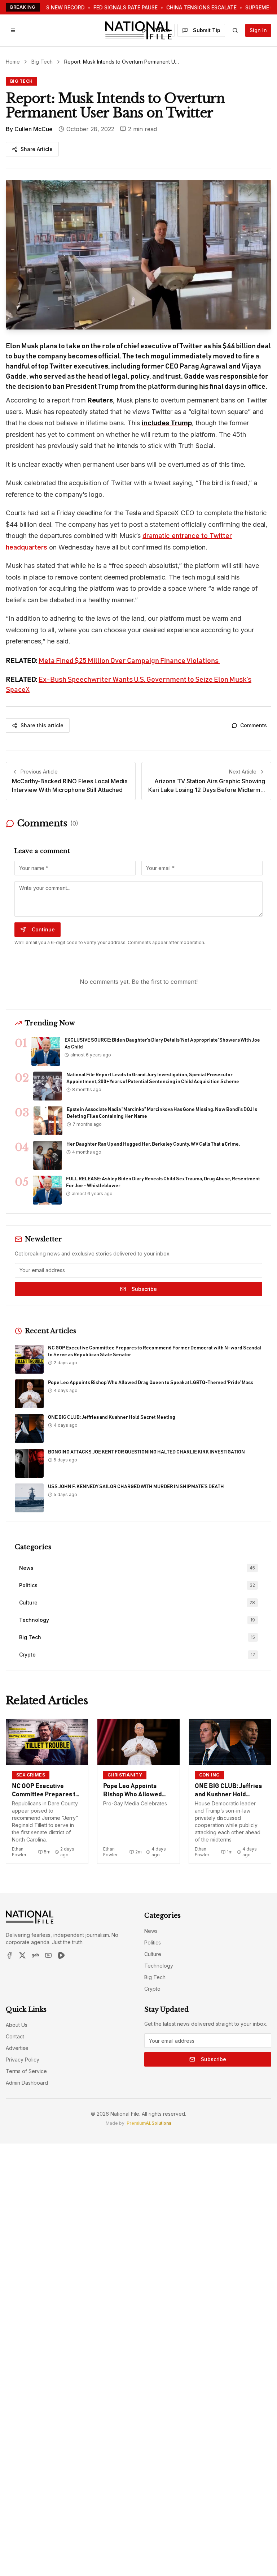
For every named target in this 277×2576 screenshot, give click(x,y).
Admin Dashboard (27, 2083)
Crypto (152, 1989)
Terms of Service (26, 2071)
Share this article (42, 725)
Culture (153, 1954)
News (151, 1931)
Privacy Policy (23, 2060)
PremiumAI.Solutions (149, 2123)
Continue (43, 929)
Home (13, 62)
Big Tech (42, 62)
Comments (254, 725)
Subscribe (144, 1289)
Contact (15, 2036)
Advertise (17, 2048)
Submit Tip (207, 30)
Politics (153, 1942)
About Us (17, 2025)
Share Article (37, 149)
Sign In (258, 30)
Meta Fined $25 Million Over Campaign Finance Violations (129, 661)
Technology (159, 1966)
